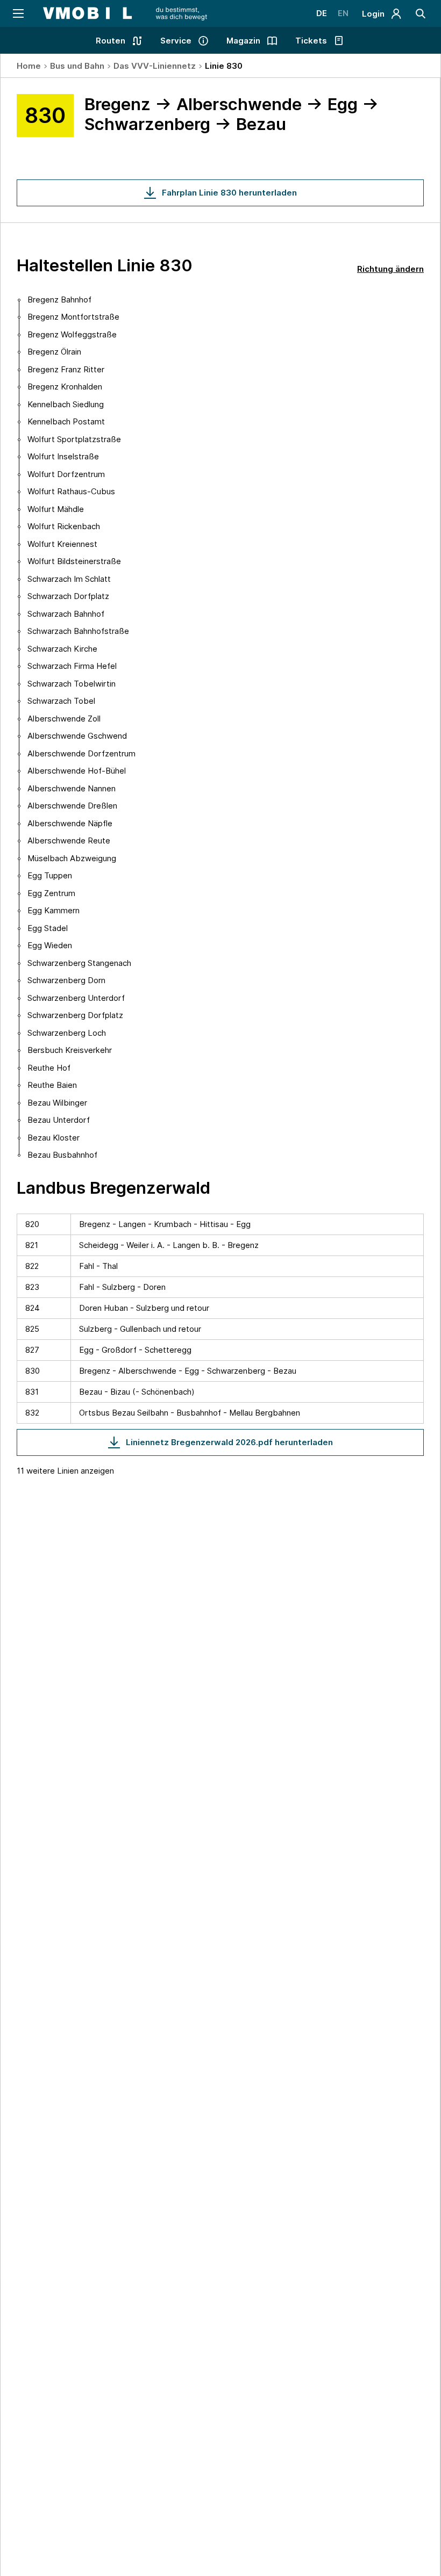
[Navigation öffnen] (17, 13)
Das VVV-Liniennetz (155, 66)
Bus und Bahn (77, 66)
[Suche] (421, 13)
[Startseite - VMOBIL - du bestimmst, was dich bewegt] (125, 13)
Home (29, 66)
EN (343, 13)
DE (322, 13)
